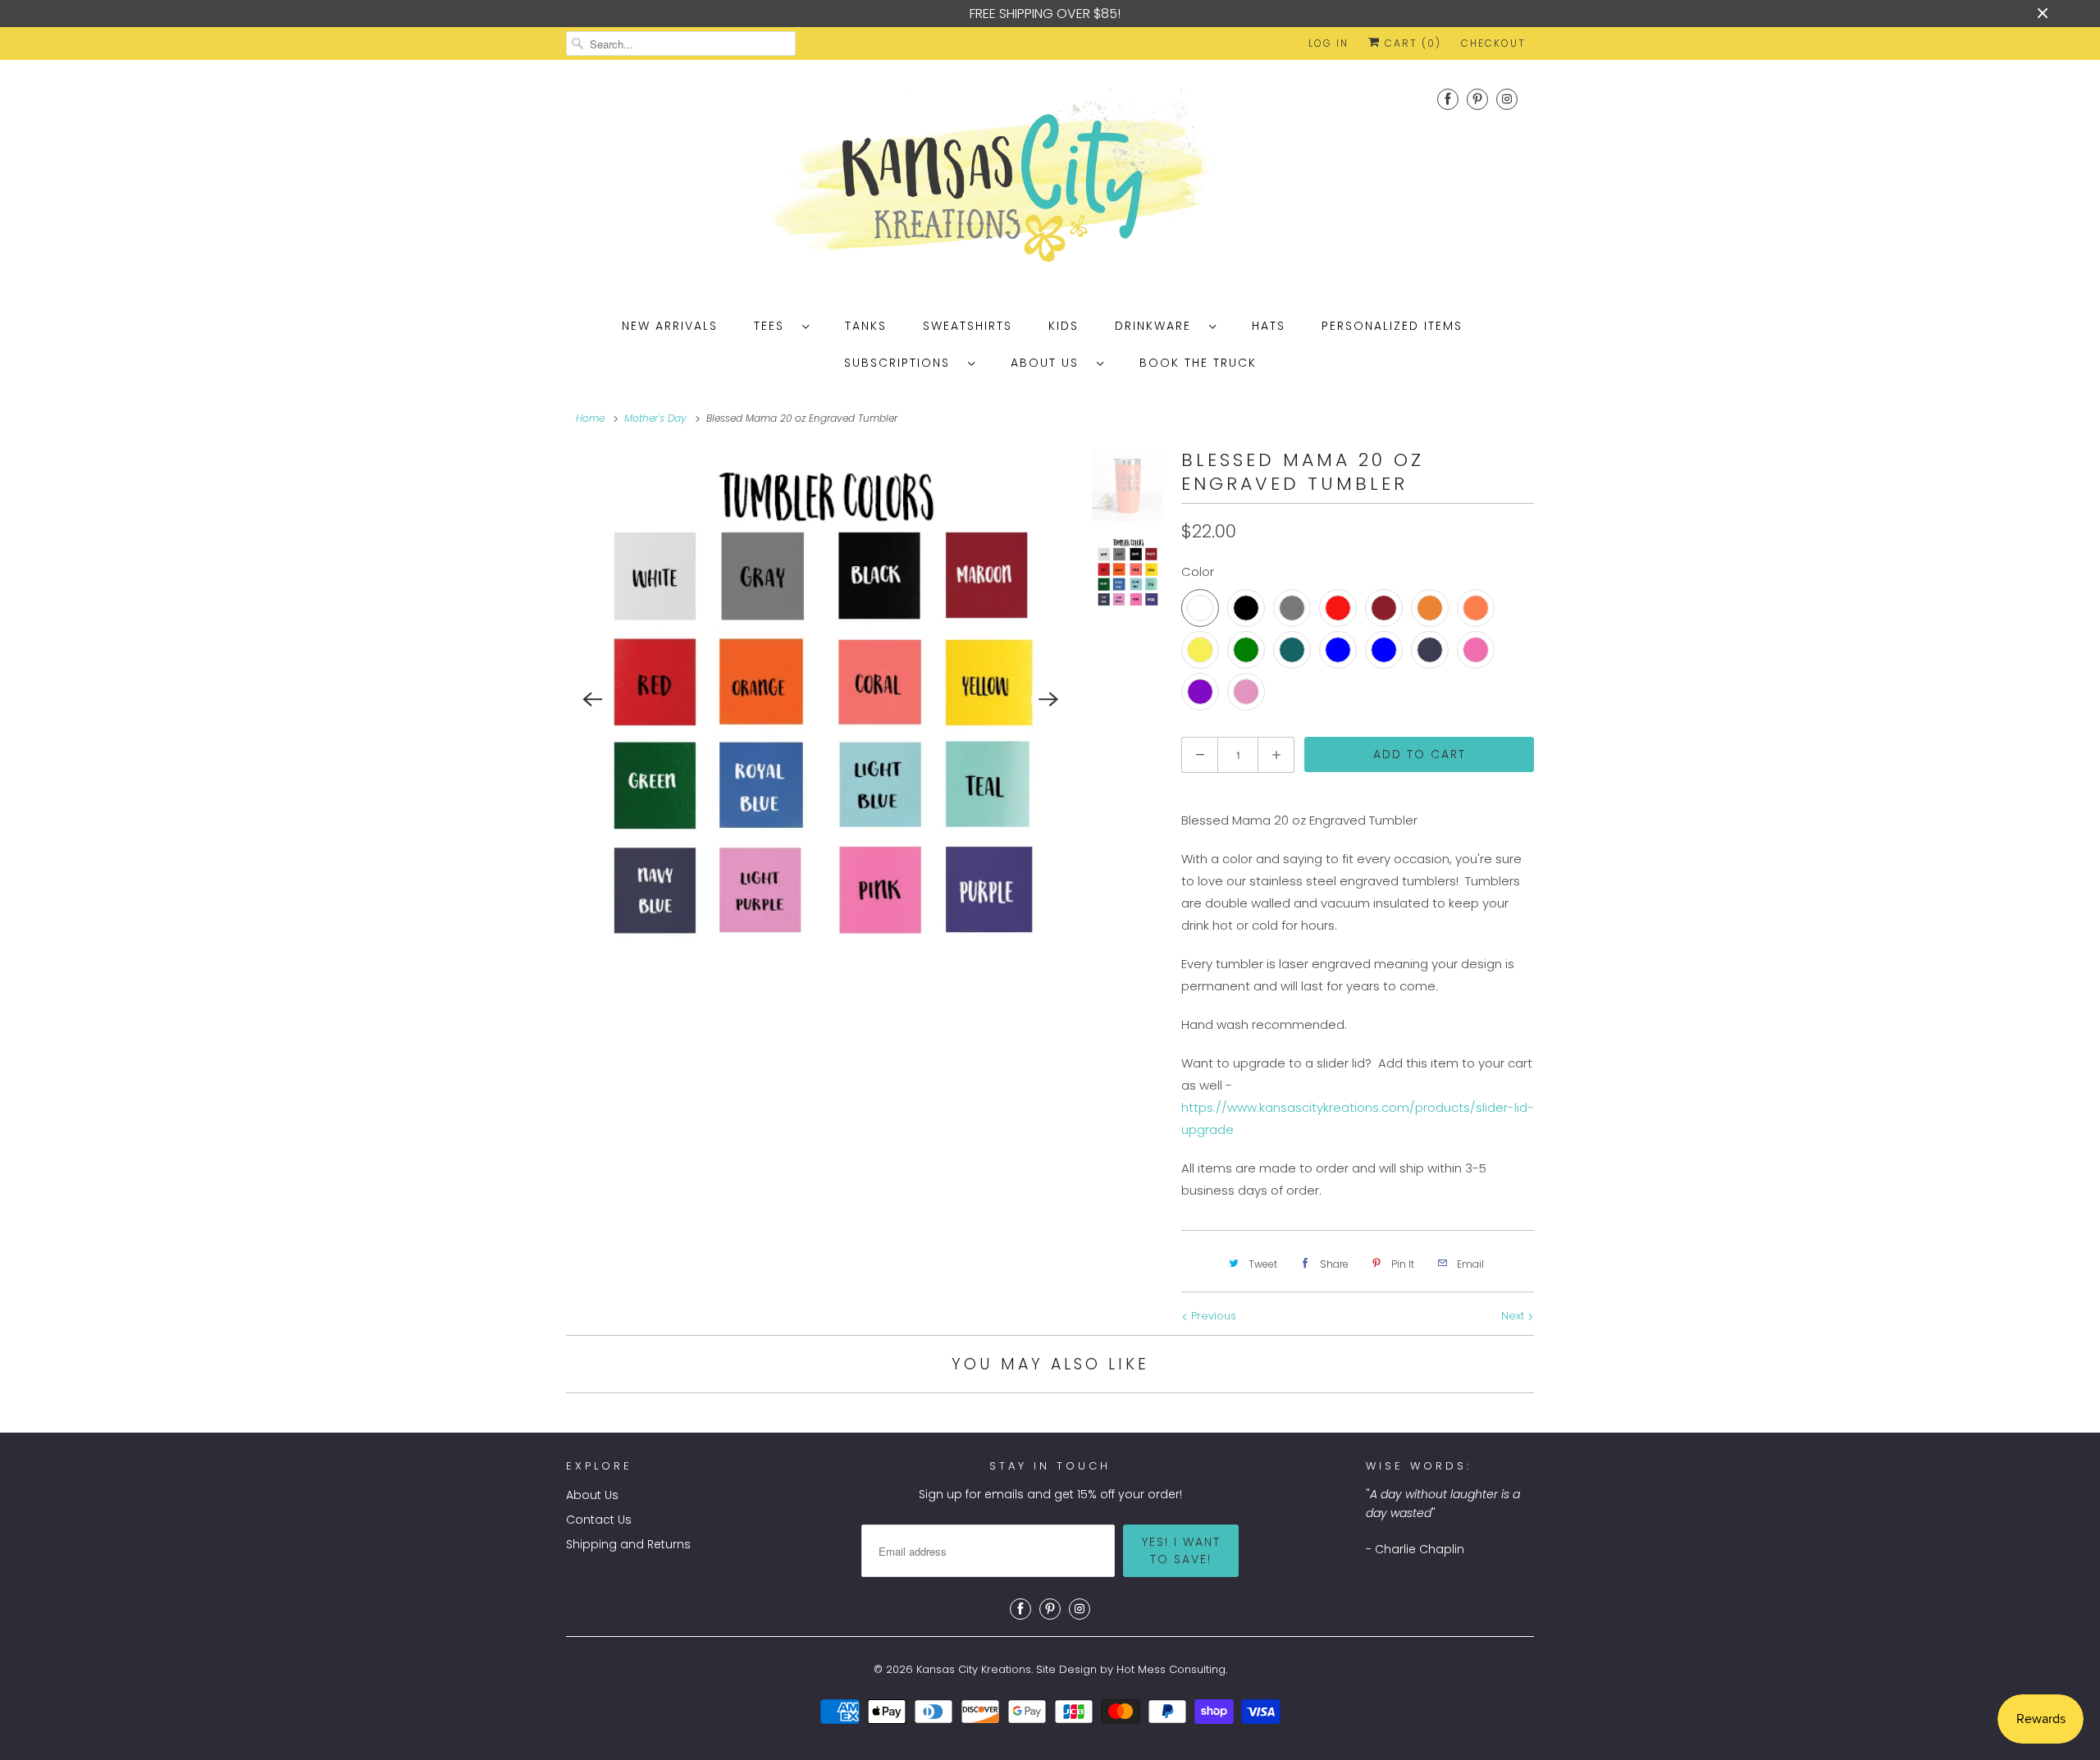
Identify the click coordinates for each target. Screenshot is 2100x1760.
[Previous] (592, 700)
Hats (1269, 326)
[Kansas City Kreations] (1050, 181)
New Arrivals (670, 326)
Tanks (866, 326)
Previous (1212, 1316)
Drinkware (1158, 326)
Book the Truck (1198, 363)
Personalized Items (1392, 326)
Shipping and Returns (628, 1544)
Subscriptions (902, 363)
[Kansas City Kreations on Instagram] (1507, 99)
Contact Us (599, 1520)
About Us (1050, 363)
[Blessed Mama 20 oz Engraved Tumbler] (821, 699)
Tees (774, 326)
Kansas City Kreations (974, 1669)
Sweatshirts (968, 326)
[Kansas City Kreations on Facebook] (1448, 99)
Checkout (1493, 43)
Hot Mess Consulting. (1172, 1669)
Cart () (1411, 43)
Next (1514, 1316)
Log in (1328, 43)
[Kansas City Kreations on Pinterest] (1477, 99)
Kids (1064, 326)
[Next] (1049, 700)
